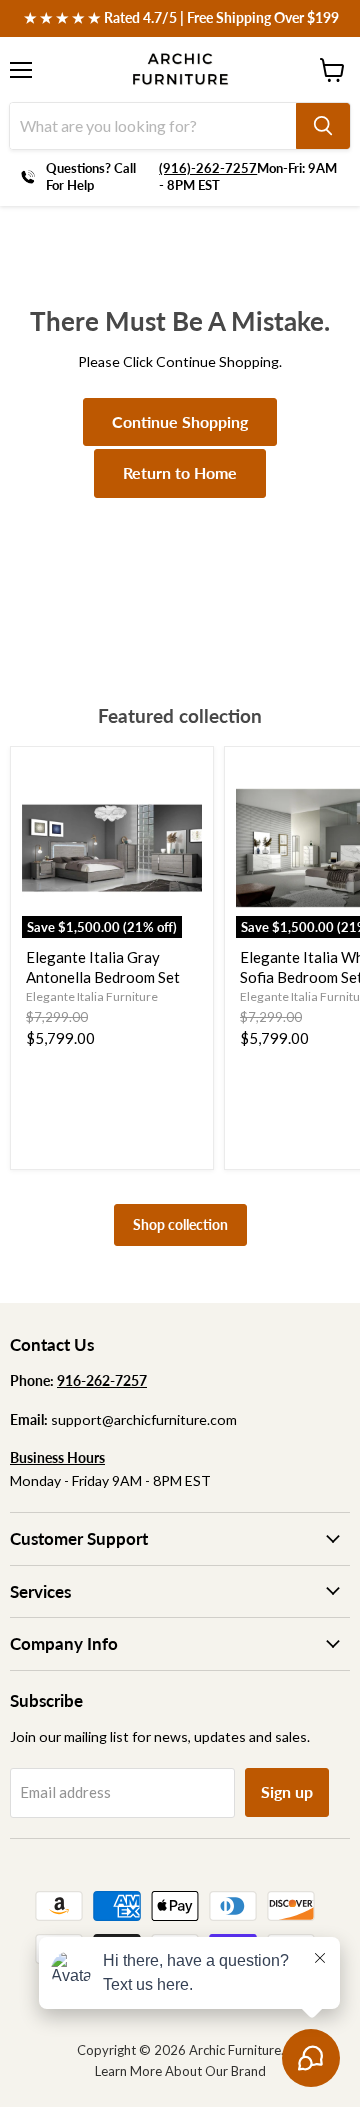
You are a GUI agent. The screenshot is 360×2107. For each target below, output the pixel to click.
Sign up (287, 1791)
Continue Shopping (180, 421)
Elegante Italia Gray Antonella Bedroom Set (103, 967)
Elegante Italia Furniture (92, 996)
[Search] (323, 126)
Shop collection (180, 1224)
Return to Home (180, 472)
